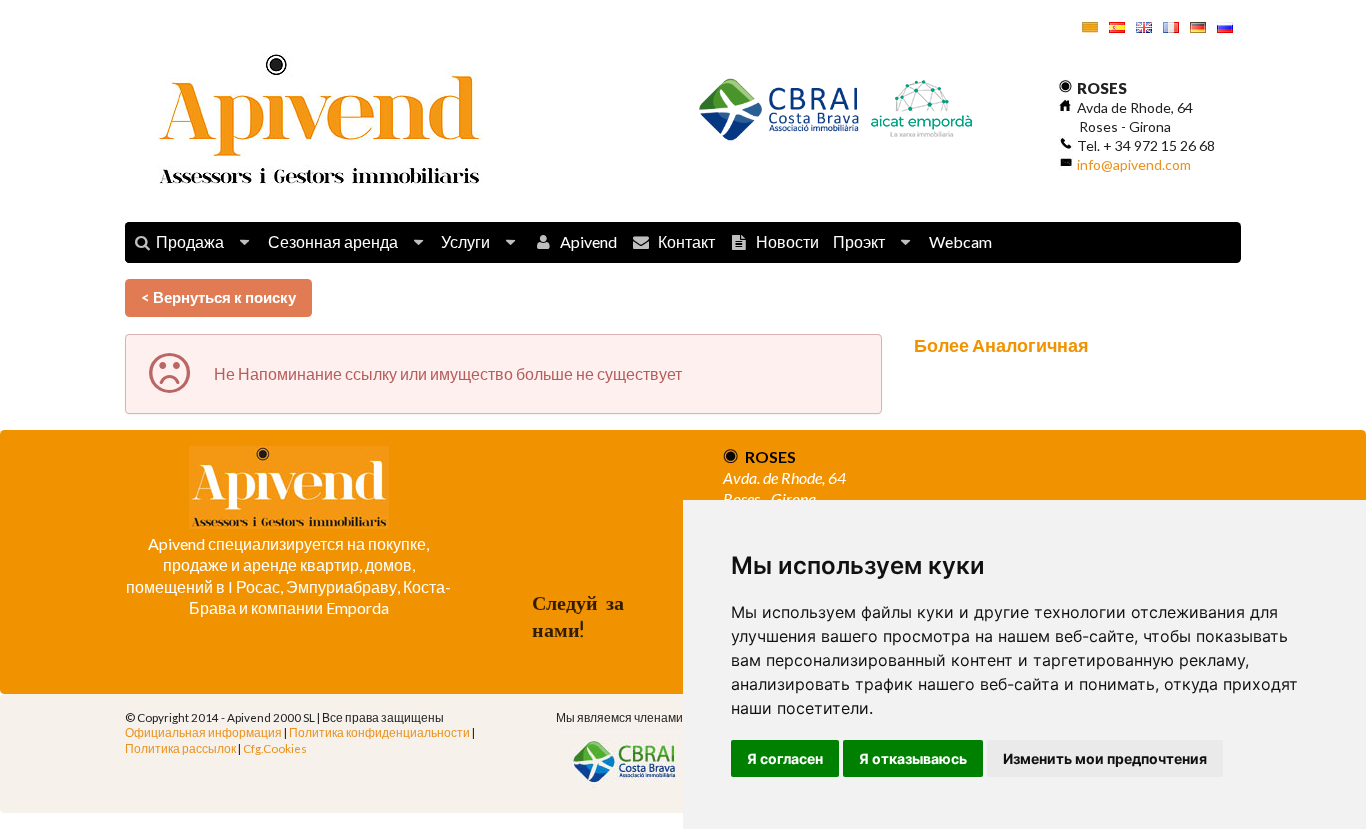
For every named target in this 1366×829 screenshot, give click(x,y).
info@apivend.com (1134, 164)
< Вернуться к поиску (218, 297)
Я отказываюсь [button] (913, 758)
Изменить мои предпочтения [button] (1105, 758)
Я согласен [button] (785, 758)
